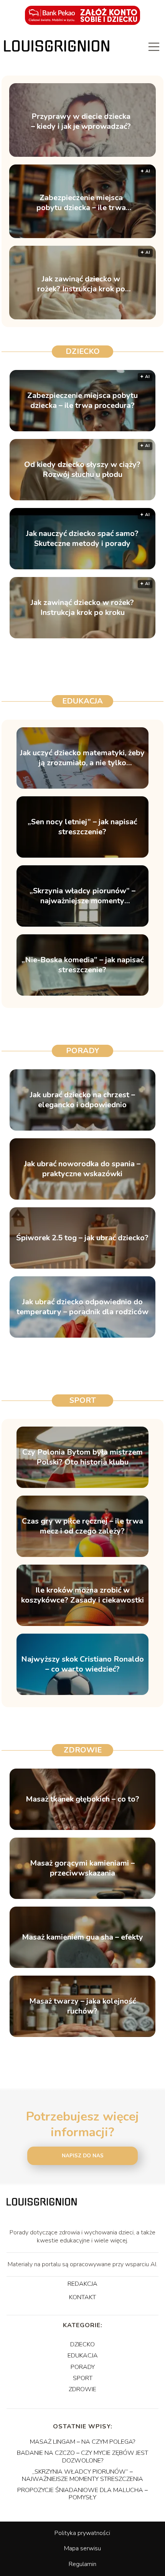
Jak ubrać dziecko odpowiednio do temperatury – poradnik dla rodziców (82, 1307)
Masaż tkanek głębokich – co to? (82, 1799)
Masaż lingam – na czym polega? (82, 2442)
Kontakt (82, 2298)
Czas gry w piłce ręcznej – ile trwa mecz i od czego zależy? (82, 1526)
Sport (83, 1400)
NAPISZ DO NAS (83, 2156)
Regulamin (82, 2564)
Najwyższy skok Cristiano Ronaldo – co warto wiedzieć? (82, 1664)
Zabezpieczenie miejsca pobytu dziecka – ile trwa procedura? (81, 203)
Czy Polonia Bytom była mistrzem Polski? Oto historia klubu (82, 1457)
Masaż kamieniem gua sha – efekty (82, 1937)
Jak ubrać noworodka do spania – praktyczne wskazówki (82, 1169)
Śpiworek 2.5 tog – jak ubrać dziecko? (82, 1238)
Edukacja (82, 701)
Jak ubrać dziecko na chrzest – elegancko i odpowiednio (82, 1100)
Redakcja (82, 2284)
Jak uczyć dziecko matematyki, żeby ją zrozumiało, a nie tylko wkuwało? (82, 758)
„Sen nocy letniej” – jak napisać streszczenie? (82, 827)
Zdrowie (83, 1750)
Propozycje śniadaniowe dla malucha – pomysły (82, 2494)
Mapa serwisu (82, 2548)
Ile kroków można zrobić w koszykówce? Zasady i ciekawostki (82, 1595)
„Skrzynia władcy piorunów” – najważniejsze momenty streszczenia (82, 896)
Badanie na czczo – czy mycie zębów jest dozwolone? (82, 2457)
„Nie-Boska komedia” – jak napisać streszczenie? (82, 965)
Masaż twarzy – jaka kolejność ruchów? (82, 2006)
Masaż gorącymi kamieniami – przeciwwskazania (82, 1868)
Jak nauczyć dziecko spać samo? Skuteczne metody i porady (82, 539)
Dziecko (83, 351)
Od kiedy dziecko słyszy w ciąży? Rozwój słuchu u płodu (82, 470)
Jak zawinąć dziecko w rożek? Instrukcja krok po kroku (81, 284)
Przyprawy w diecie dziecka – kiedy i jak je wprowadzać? (81, 122)
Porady (83, 1051)
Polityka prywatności (82, 2533)
